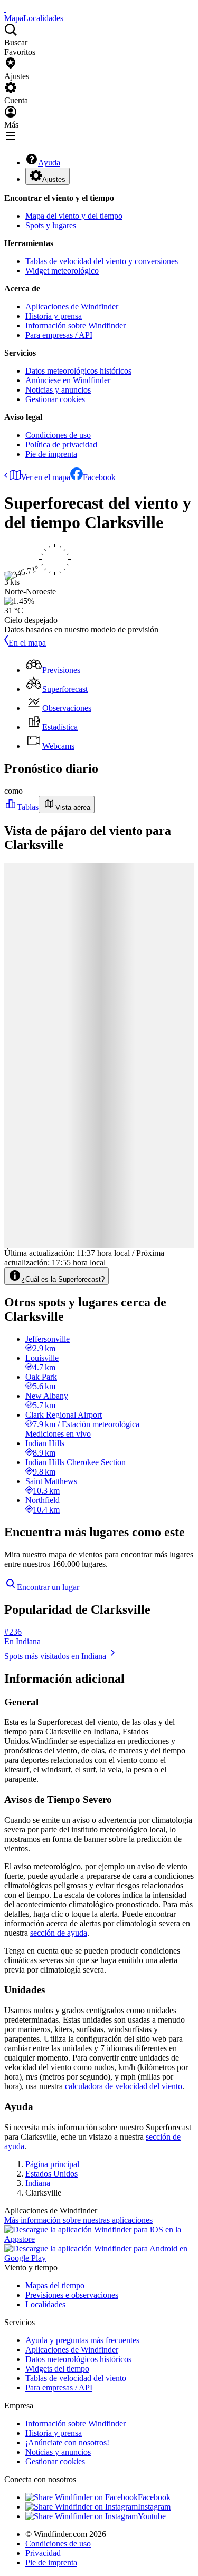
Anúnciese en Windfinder (68, 380)
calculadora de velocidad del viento (124, 2086)
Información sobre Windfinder (76, 325)
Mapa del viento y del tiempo (74, 216)
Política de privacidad (61, 445)
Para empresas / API (59, 335)
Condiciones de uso (58, 435)
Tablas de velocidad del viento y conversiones (102, 261)
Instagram (154, 2507)
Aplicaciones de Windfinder (72, 306)
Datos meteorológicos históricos (78, 371)
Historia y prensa (54, 316)
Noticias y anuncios (58, 390)
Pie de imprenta (51, 454)
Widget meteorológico (62, 271)
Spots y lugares (51, 225)
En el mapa (27, 643)
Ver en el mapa (45, 477)
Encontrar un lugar (48, 1587)
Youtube (152, 2516)
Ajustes (54, 179)
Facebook (99, 477)
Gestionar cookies (55, 399)
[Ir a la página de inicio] (5, 9)
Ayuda (49, 163)
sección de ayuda (59, 1933)
